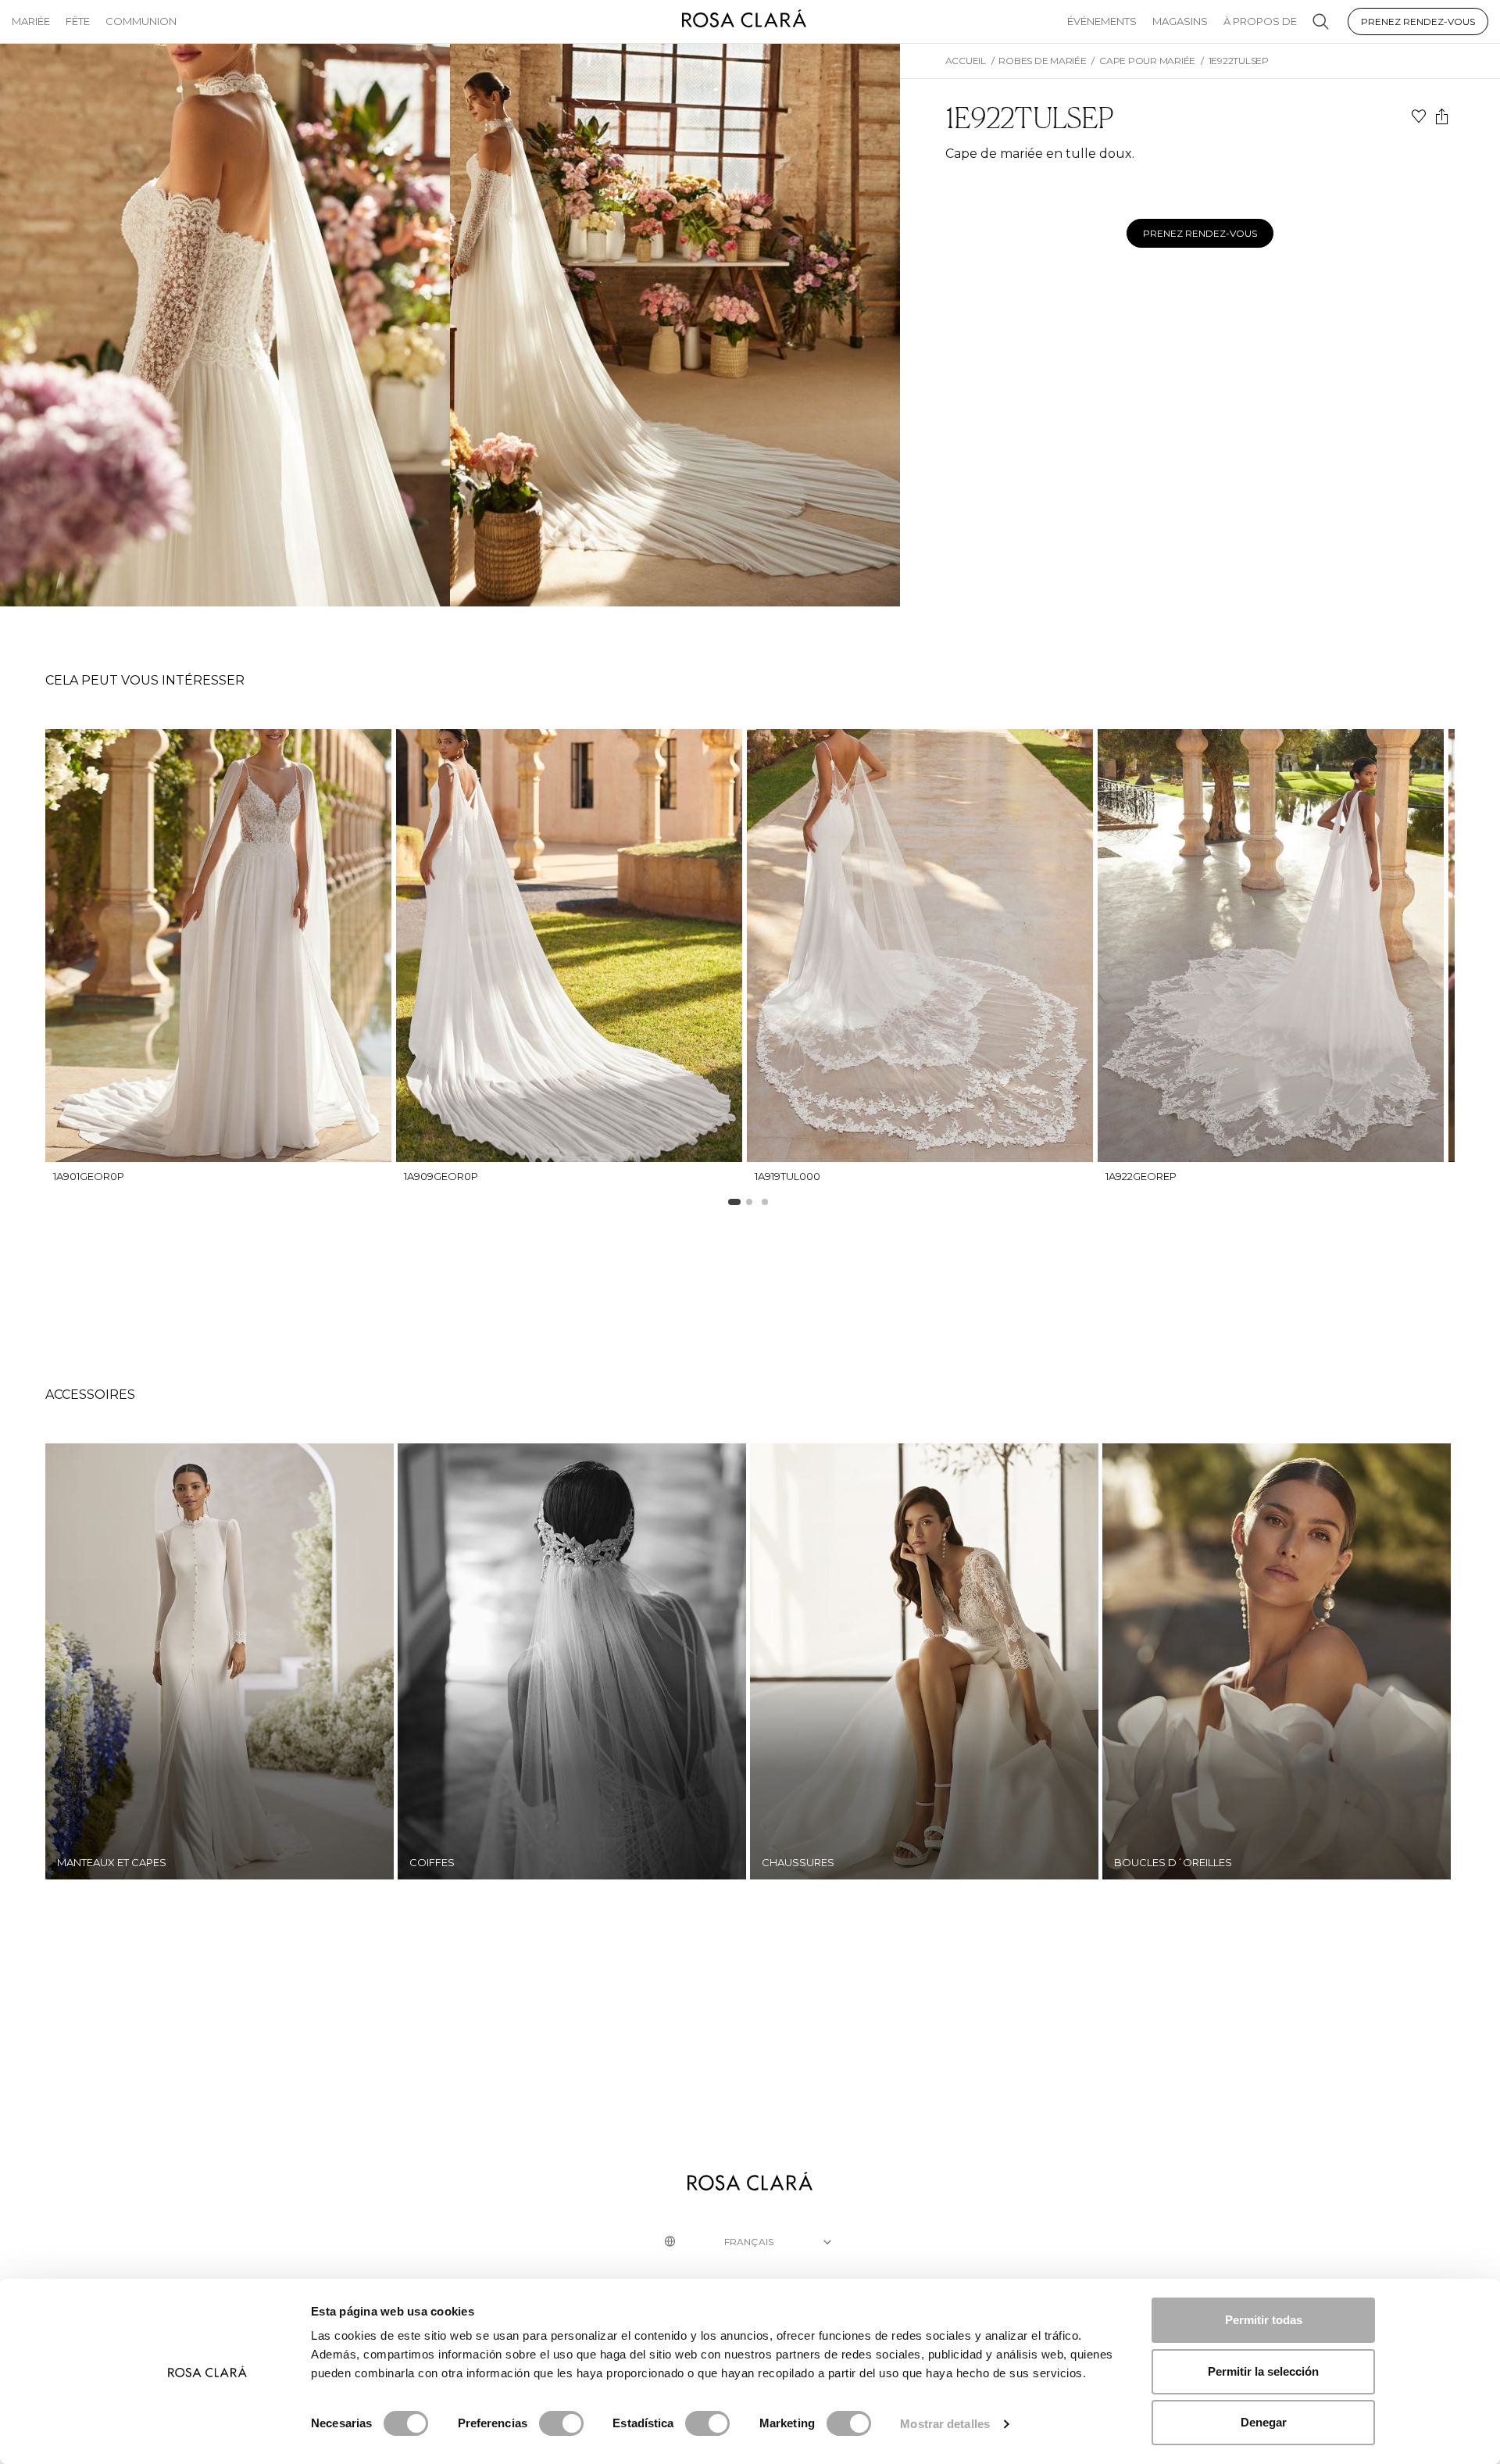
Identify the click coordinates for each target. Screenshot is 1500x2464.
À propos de (1260, 21)
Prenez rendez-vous (1418, 21)
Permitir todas (1264, 2320)
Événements (1102, 21)
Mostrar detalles (945, 2424)
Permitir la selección (1263, 2371)
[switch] (561, 2423)
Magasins (1180, 21)
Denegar (1264, 2422)
